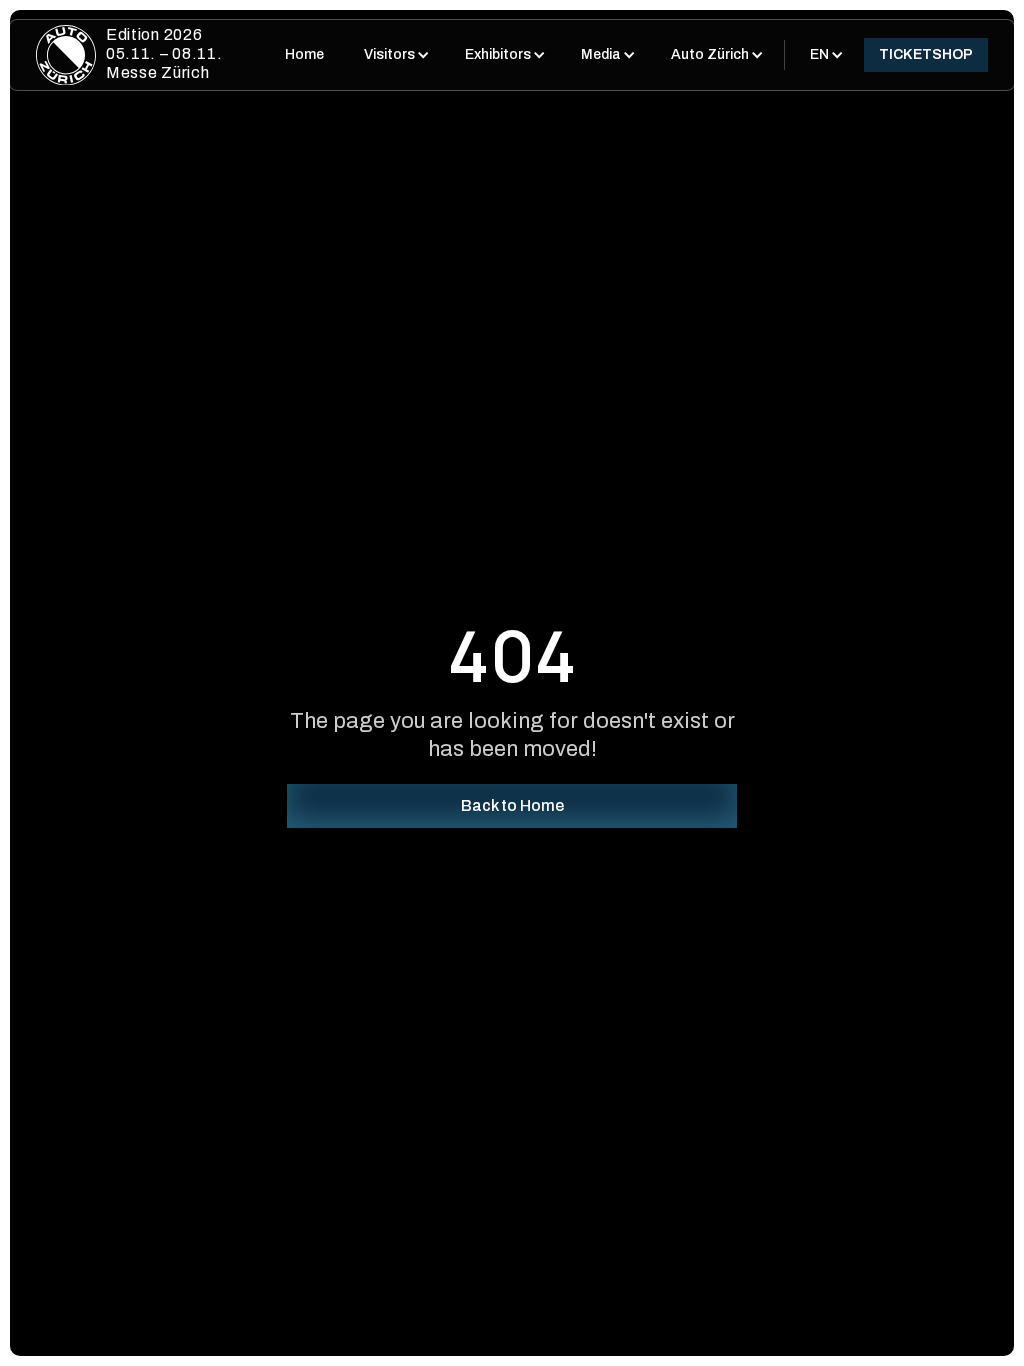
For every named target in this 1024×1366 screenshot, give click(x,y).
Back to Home (512, 805)
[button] (394, 55)
